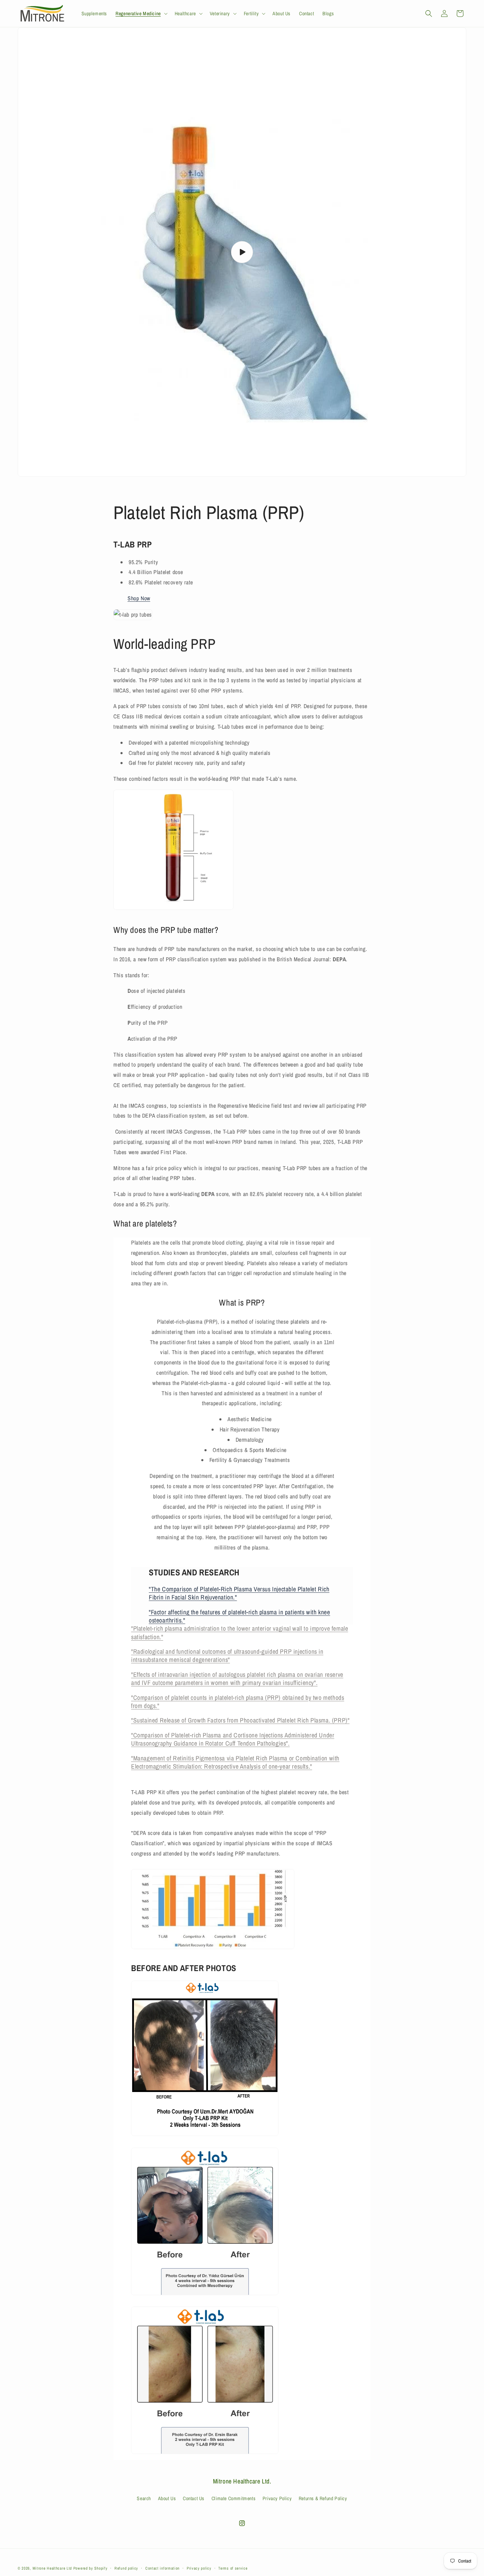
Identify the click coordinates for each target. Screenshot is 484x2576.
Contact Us (194, 2499)
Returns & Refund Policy (323, 2499)
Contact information (162, 2568)
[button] (141, 13)
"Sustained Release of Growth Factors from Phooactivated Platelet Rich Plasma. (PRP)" (240, 1720)
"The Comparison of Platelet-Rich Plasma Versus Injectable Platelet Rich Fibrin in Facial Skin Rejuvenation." (239, 1593)
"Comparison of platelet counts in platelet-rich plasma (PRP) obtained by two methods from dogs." (238, 1702)
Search (144, 2499)
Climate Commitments (233, 2499)
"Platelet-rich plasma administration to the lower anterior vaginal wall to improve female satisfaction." (240, 1632)
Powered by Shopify (91, 2568)
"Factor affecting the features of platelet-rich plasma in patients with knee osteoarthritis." (240, 1616)
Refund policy (126, 2568)
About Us (167, 2499)
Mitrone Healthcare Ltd (52, 2568)
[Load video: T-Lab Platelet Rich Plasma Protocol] (242, 252)
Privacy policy (199, 2568)
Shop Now (139, 598)
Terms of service (233, 2568)
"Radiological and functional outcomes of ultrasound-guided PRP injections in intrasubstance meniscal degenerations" (227, 1656)
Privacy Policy (277, 2499)
